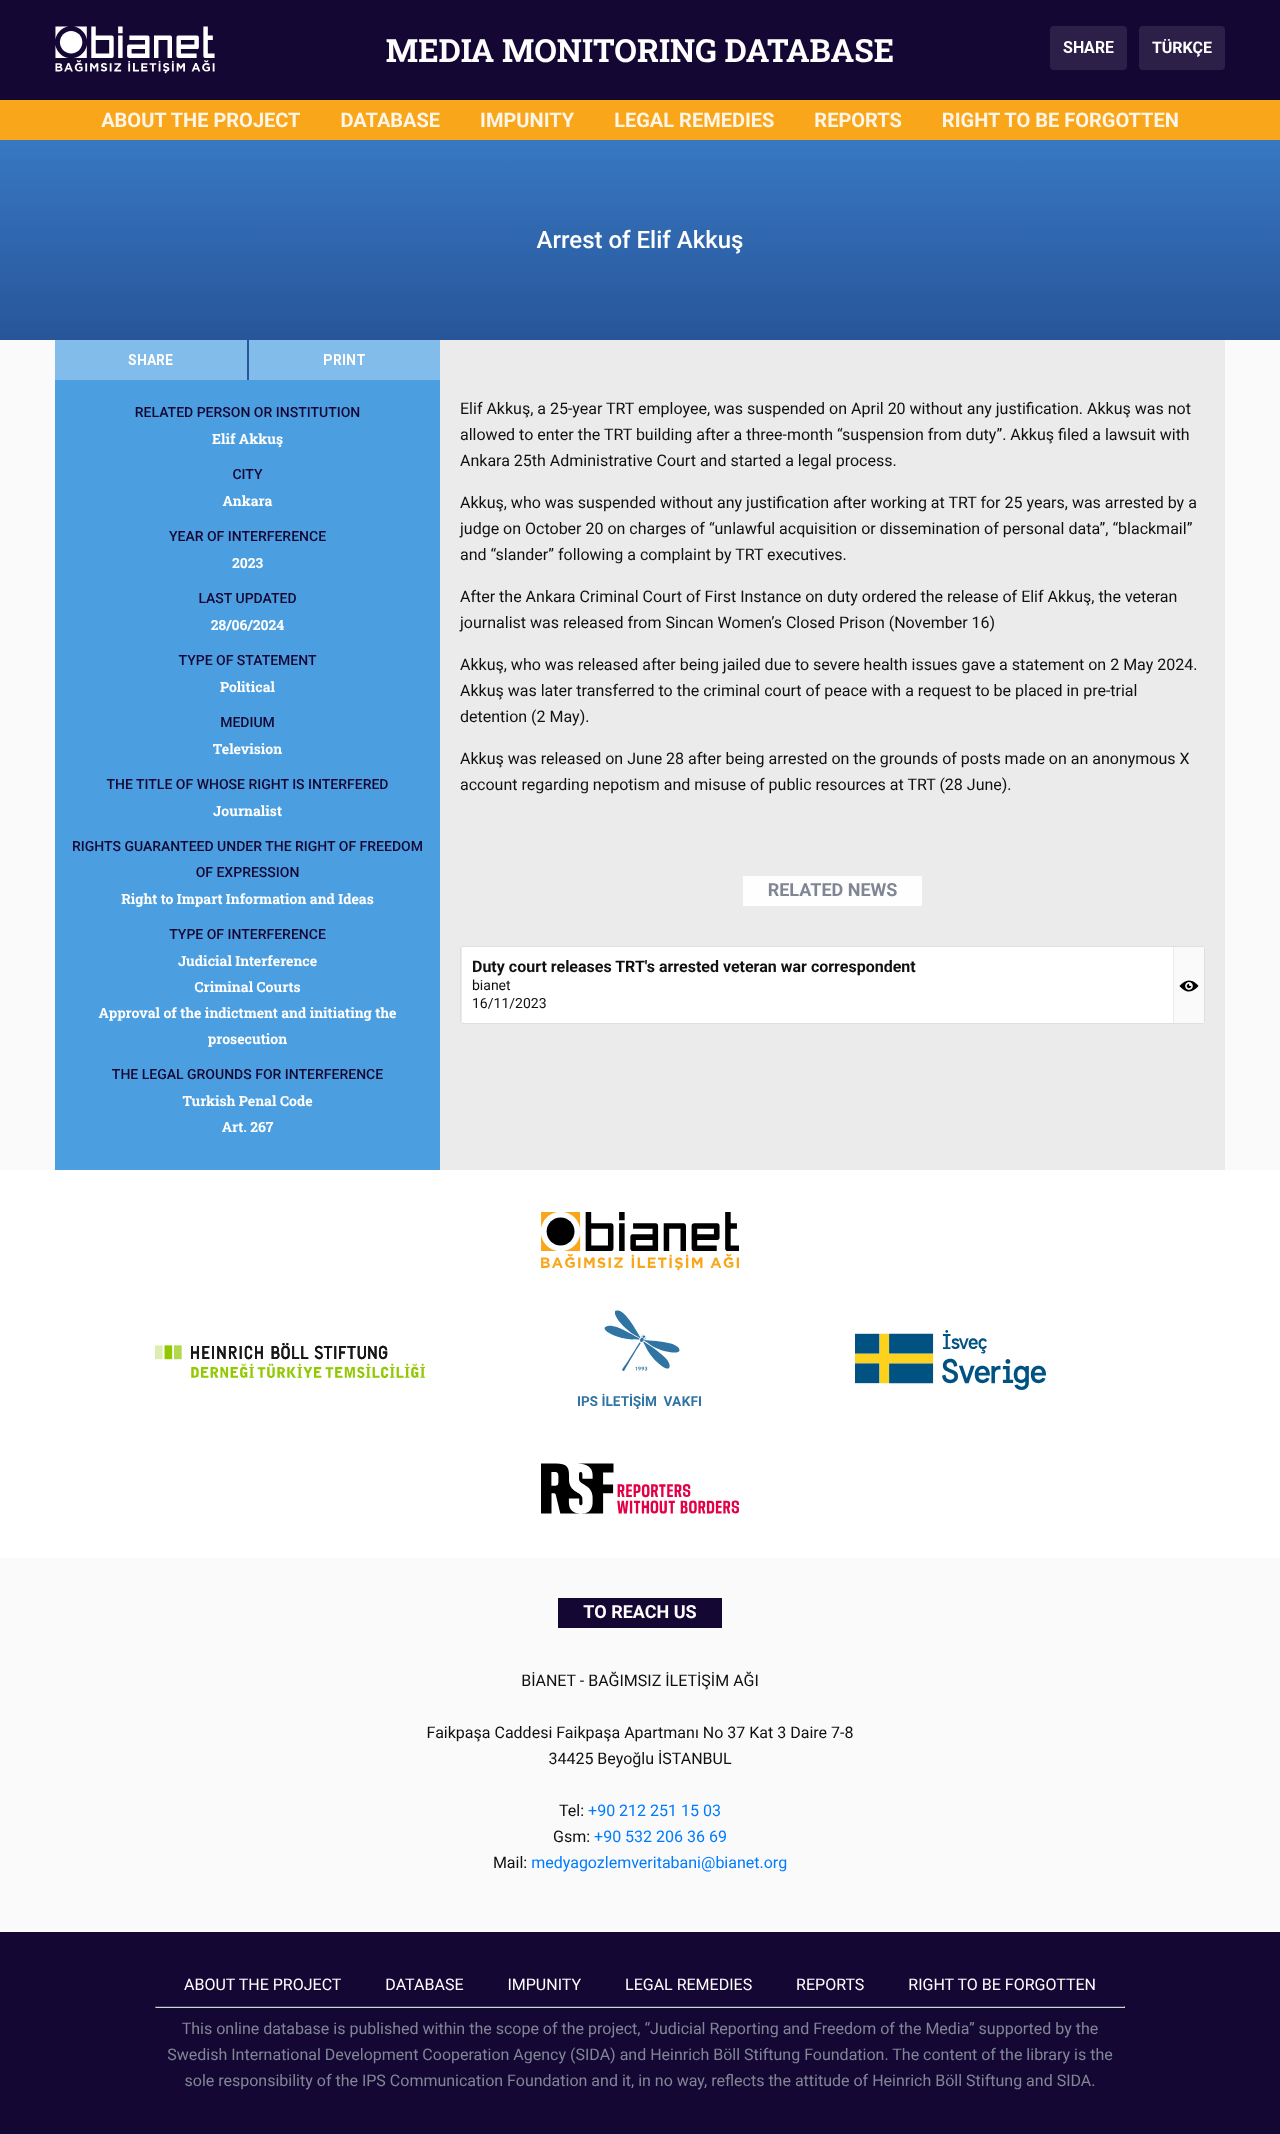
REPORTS (858, 120)
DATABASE (391, 120)
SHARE (1088, 47)
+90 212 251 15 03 (654, 1810)
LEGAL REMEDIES (694, 120)
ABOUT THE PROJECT (200, 120)
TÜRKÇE (1182, 47)
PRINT (344, 360)
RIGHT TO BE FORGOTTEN (1060, 120)
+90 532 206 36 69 (660, 1836)
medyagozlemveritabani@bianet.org (659, 1862)
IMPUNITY (527, 120)
